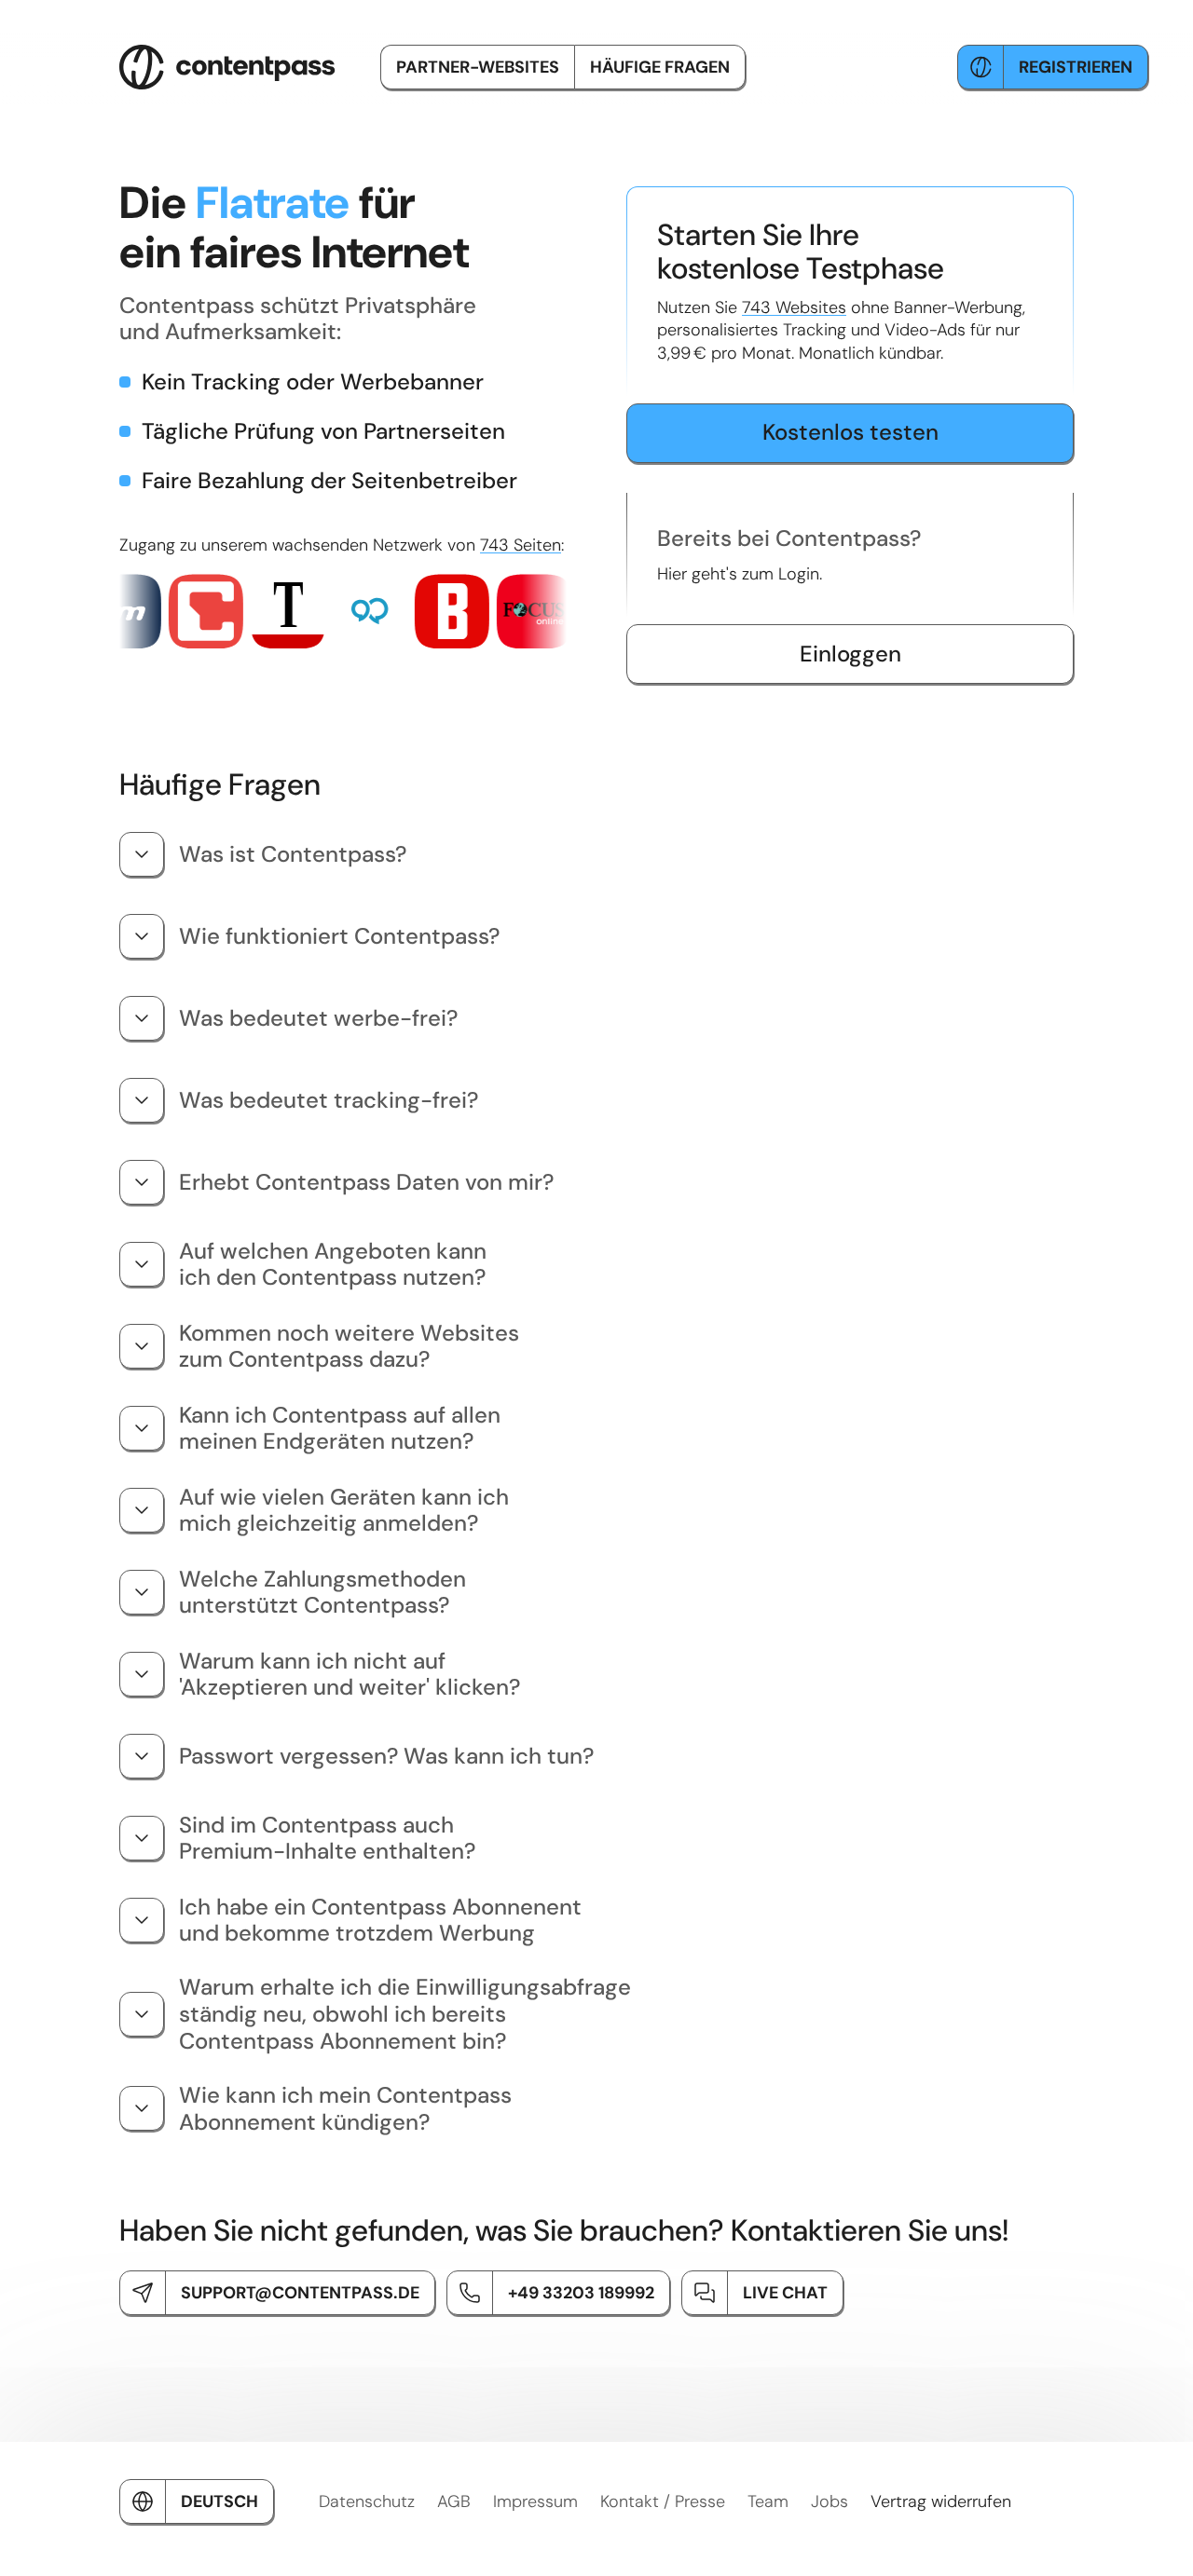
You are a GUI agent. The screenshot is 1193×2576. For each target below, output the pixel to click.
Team (768, 2501)
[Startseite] (227, 67)
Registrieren (1076, 67)
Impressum (535, 2501)
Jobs (830, 2501)
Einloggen (850, 654)
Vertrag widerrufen (941, 2501)
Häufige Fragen (660, 67)
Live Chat (785, 2293)
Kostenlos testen (850, 432)
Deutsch (219, 2501)
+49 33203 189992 (581, 2293)
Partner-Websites (478, 67)
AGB (454, 2501)
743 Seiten (521, 545)
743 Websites (794, 307)
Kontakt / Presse (663, 2501)
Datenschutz (367, 2501)
